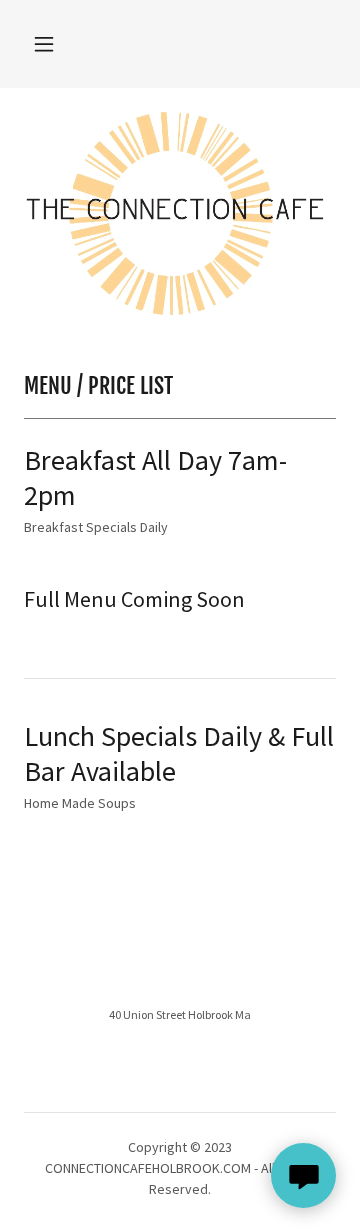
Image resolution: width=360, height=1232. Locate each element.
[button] (44, 44)
